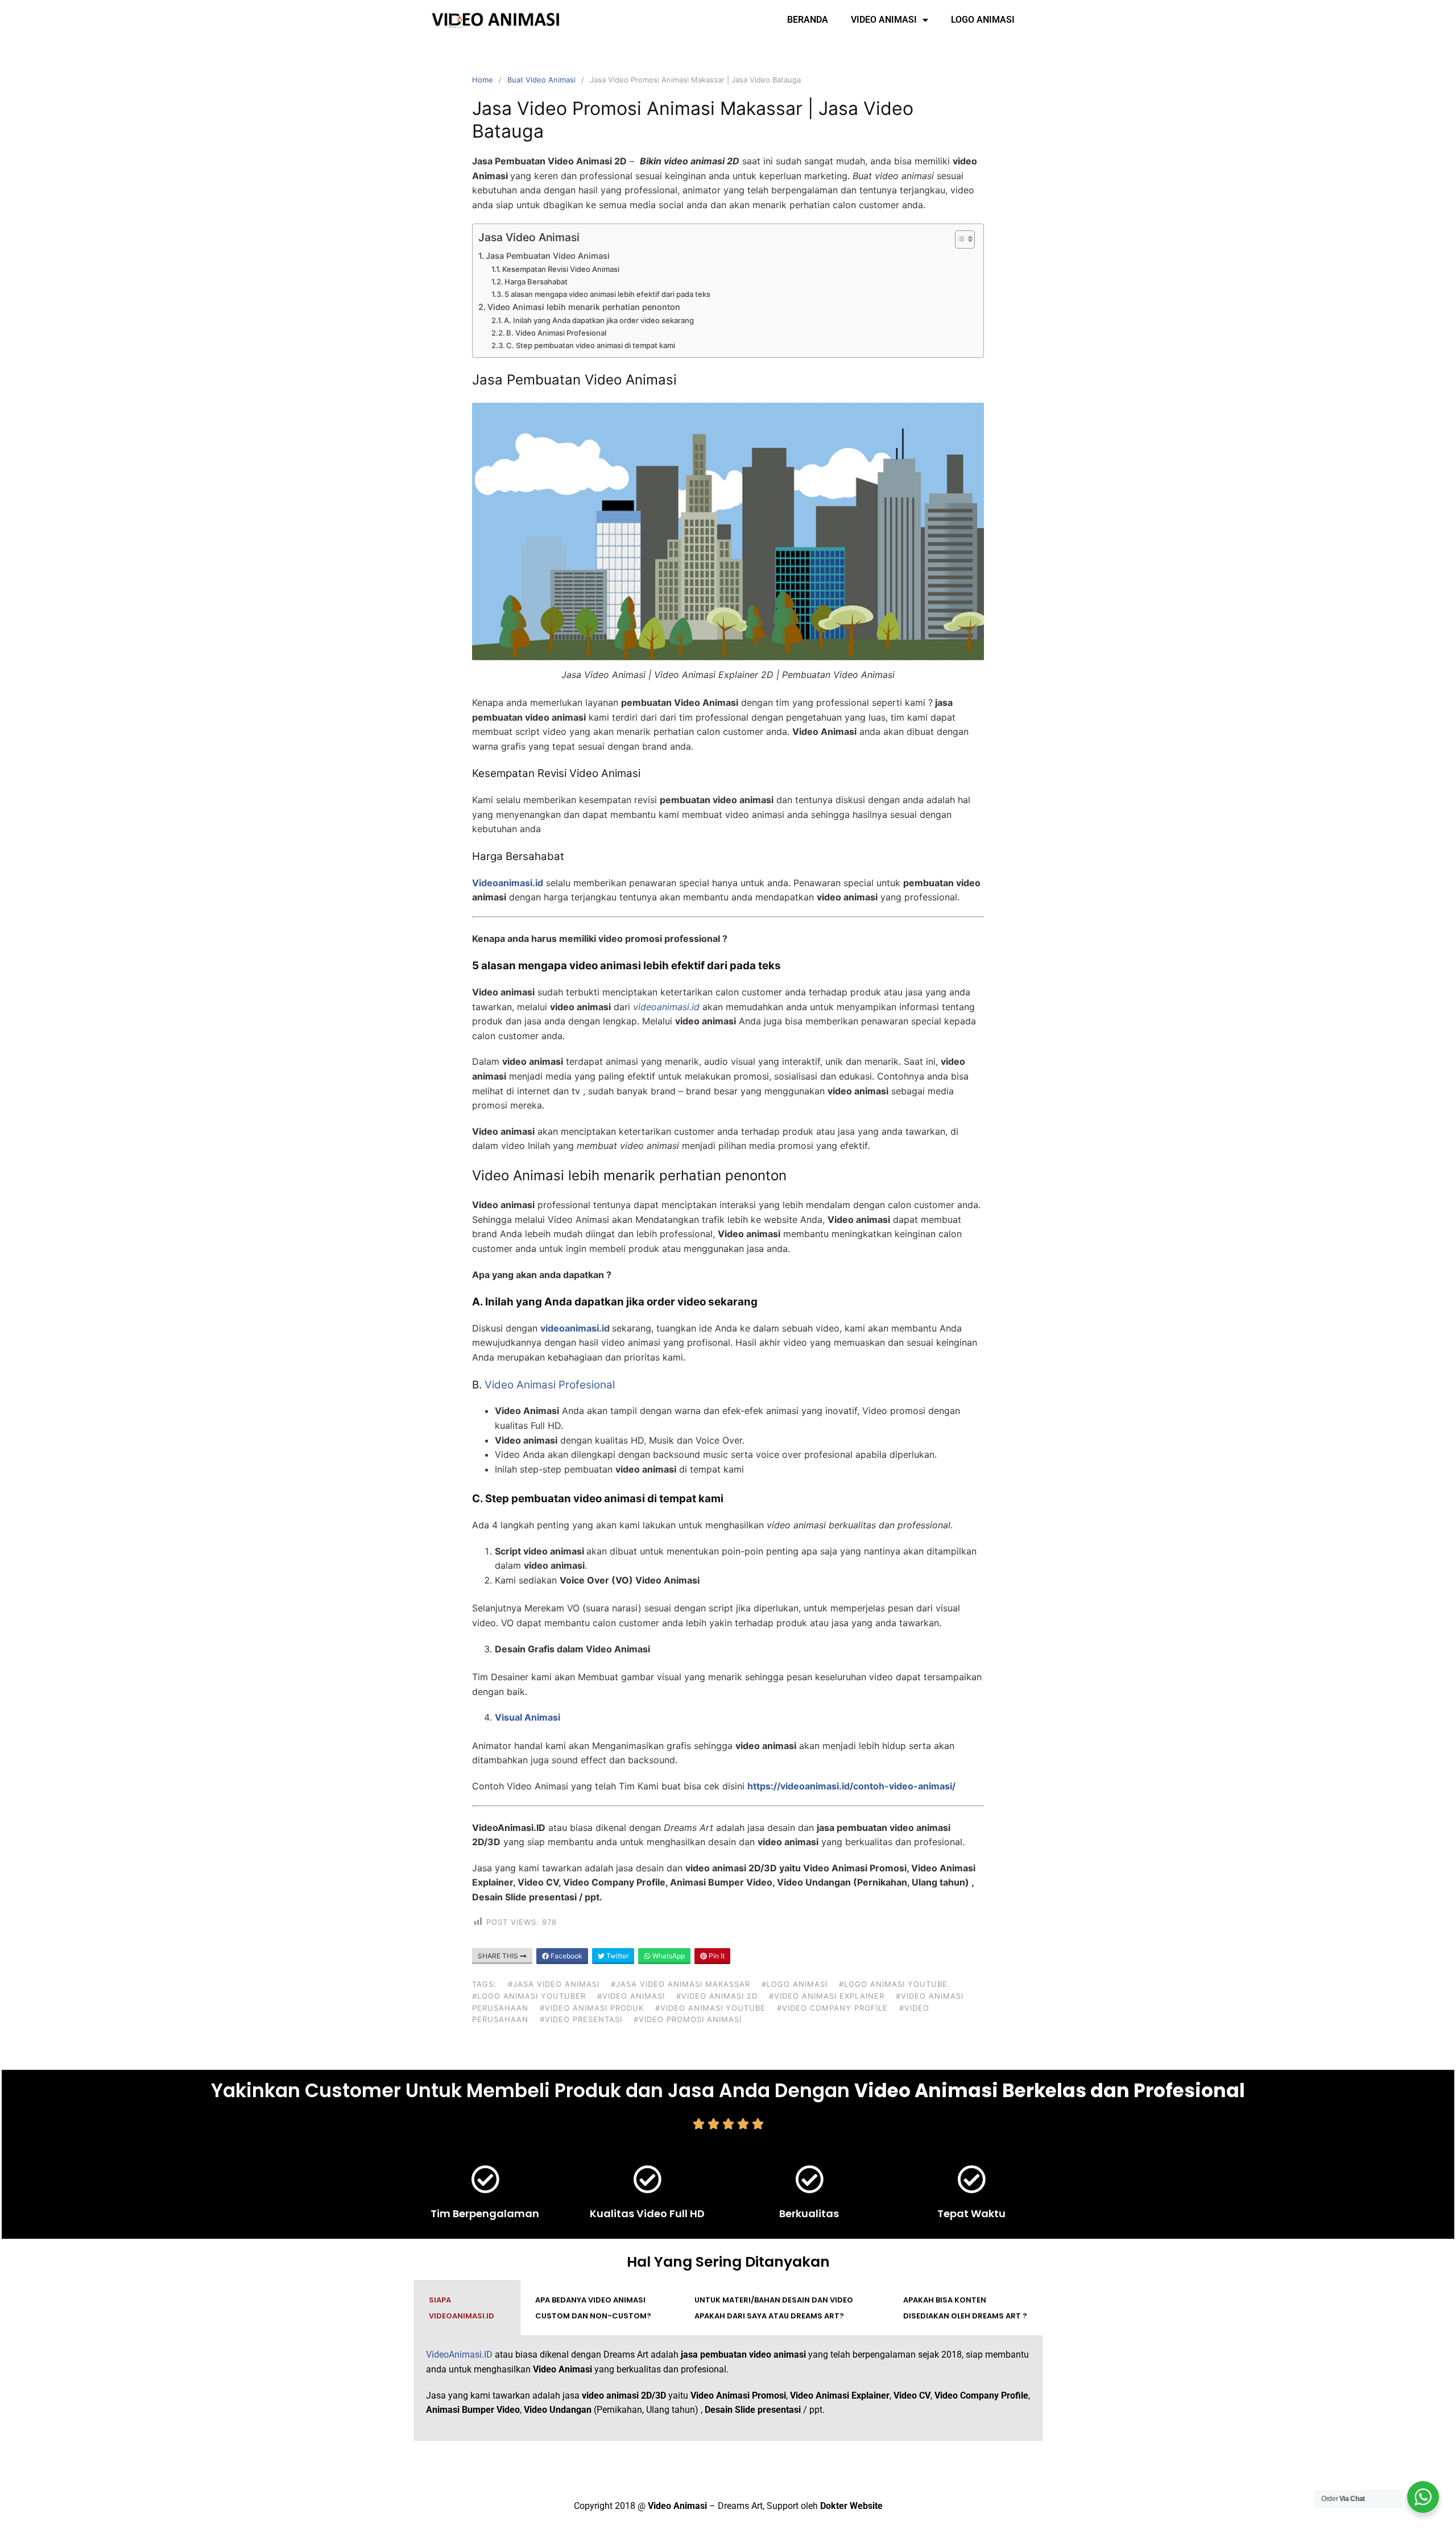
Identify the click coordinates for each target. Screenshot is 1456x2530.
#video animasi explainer (827, 1996)
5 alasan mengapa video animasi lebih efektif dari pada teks (607, 294)
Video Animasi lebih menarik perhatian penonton (584, 307)
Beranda (808, 20)
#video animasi (631, 1996)
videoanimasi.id (575, 1328)
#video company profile (832, 2008)
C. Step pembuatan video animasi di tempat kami (591, 345)
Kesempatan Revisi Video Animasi (561, 269)
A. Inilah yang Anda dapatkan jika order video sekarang (599, 320)
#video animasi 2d (717, 1996)
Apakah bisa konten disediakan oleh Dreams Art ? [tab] (965, 2308)
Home (483, 80)
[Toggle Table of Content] (959, 239)
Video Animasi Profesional (550, 1385)
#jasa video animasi (554, 1984)
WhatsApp (668, 1956)
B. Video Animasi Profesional (556, 333)
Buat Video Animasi (541, 80)
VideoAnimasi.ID (459, 2355)
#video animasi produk (592, 2008)
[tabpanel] (728, 2388)
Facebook (566, 1956)
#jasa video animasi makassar (681, 1984)
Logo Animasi (983, 20)
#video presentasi (581, 2019)
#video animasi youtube (710, 2008)
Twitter (617, 1956)
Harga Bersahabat (536, 282)
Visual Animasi (528, 1717)
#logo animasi (795, 1984)
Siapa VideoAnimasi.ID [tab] (462, 2308)
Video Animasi (884, 20)
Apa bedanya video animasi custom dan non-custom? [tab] (593, 2308)
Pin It (716, 1956)
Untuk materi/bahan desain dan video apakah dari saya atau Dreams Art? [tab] (774, 2308)
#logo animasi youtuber (529, 1996)
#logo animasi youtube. (895, 1984)
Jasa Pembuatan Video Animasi (548, 256)
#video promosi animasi (688, 2019)
